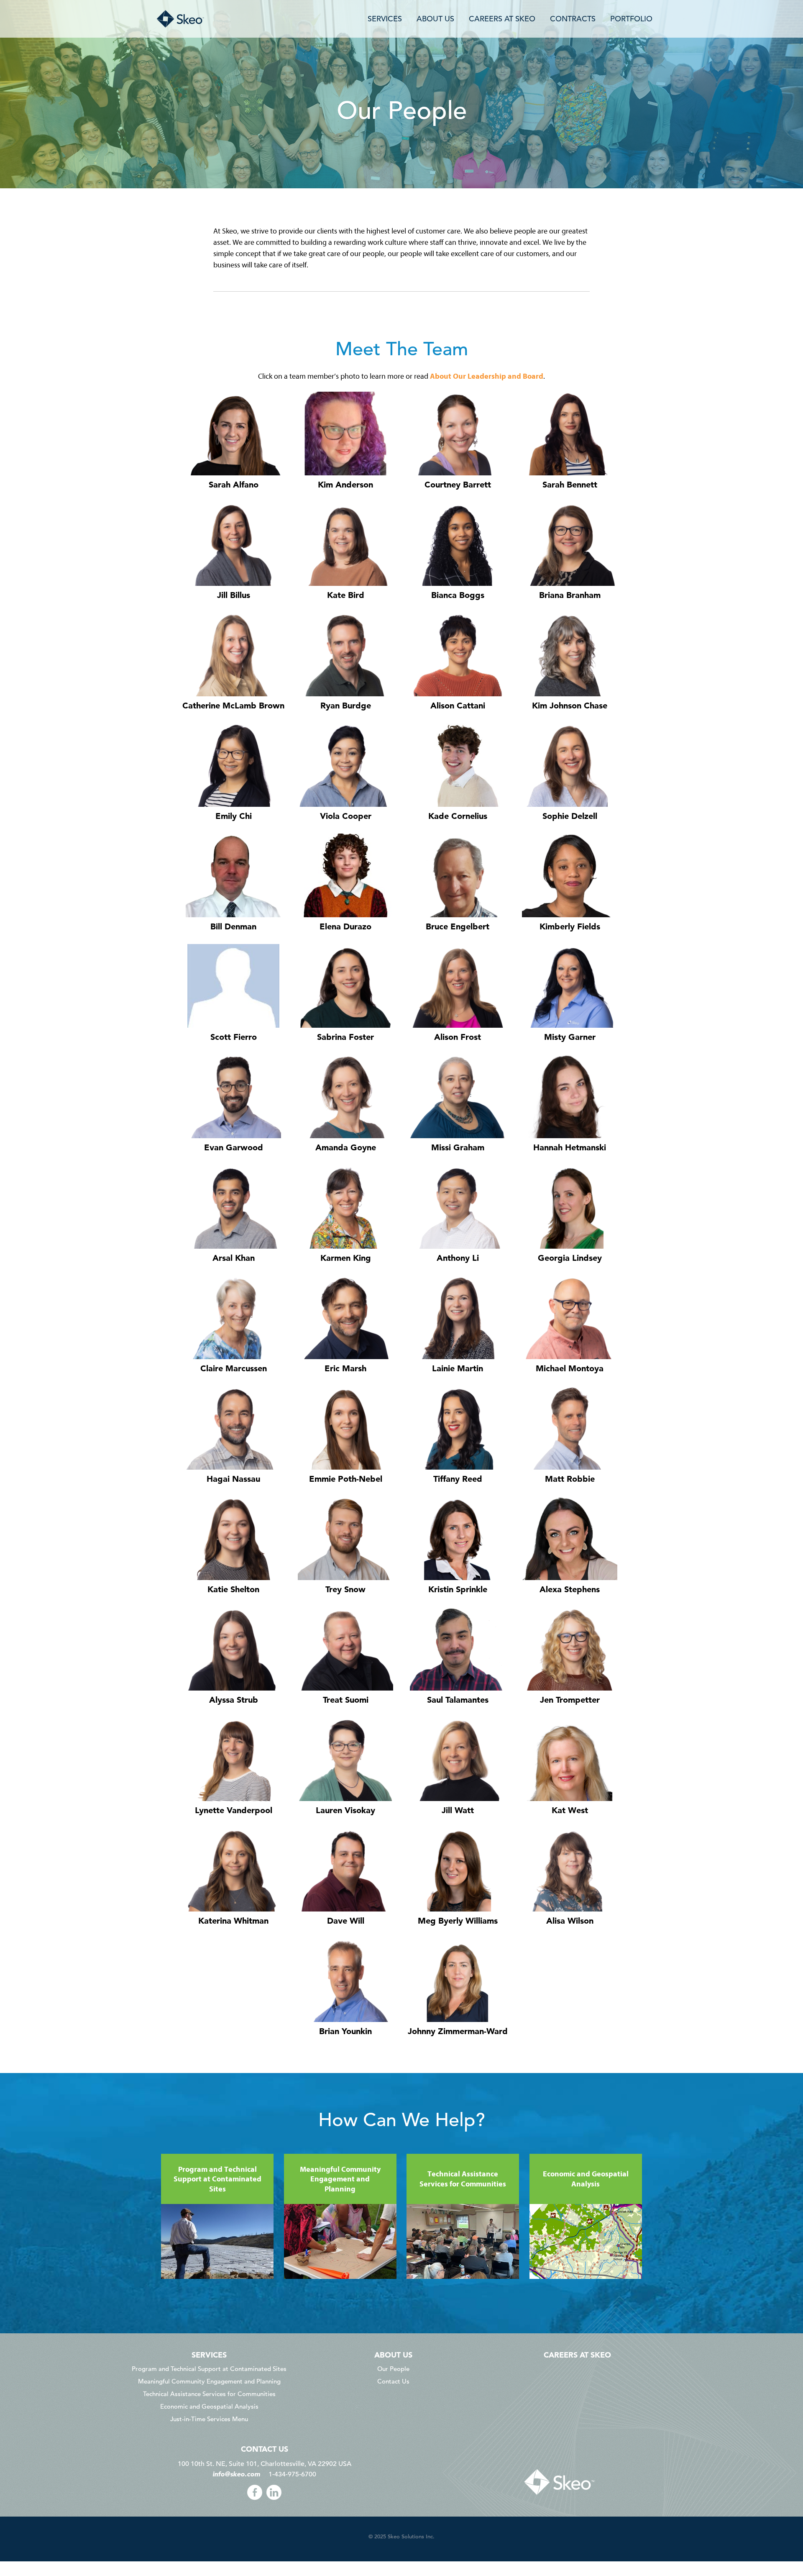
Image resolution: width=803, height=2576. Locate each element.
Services (209, 2355)
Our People (393, 2369)
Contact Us (393, 2381)
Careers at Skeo (577, 2355)
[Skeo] (246, 19)
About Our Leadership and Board (487, 376)
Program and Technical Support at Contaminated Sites (209, 2369)
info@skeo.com (236, 2474)
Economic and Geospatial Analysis (209, 2406)
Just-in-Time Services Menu (209, 2419)
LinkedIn (274, 2492)
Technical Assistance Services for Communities (209, 2394)
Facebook (255, 2492)
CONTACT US (265, 2449)
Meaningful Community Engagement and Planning (209, 2381)
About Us (393, 2355)
